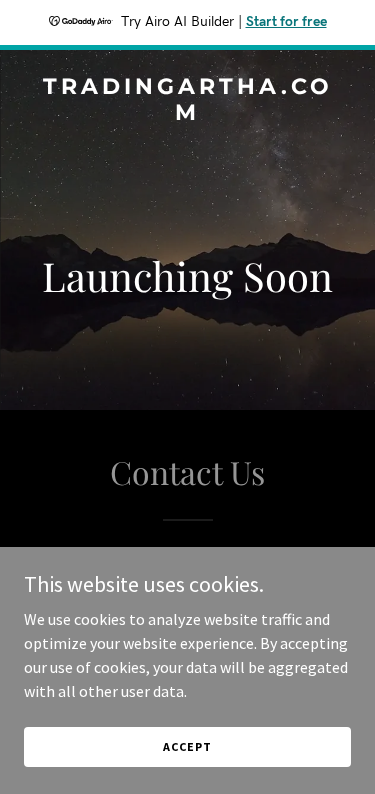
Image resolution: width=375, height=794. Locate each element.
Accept (187, 746)
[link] (187, 114)
